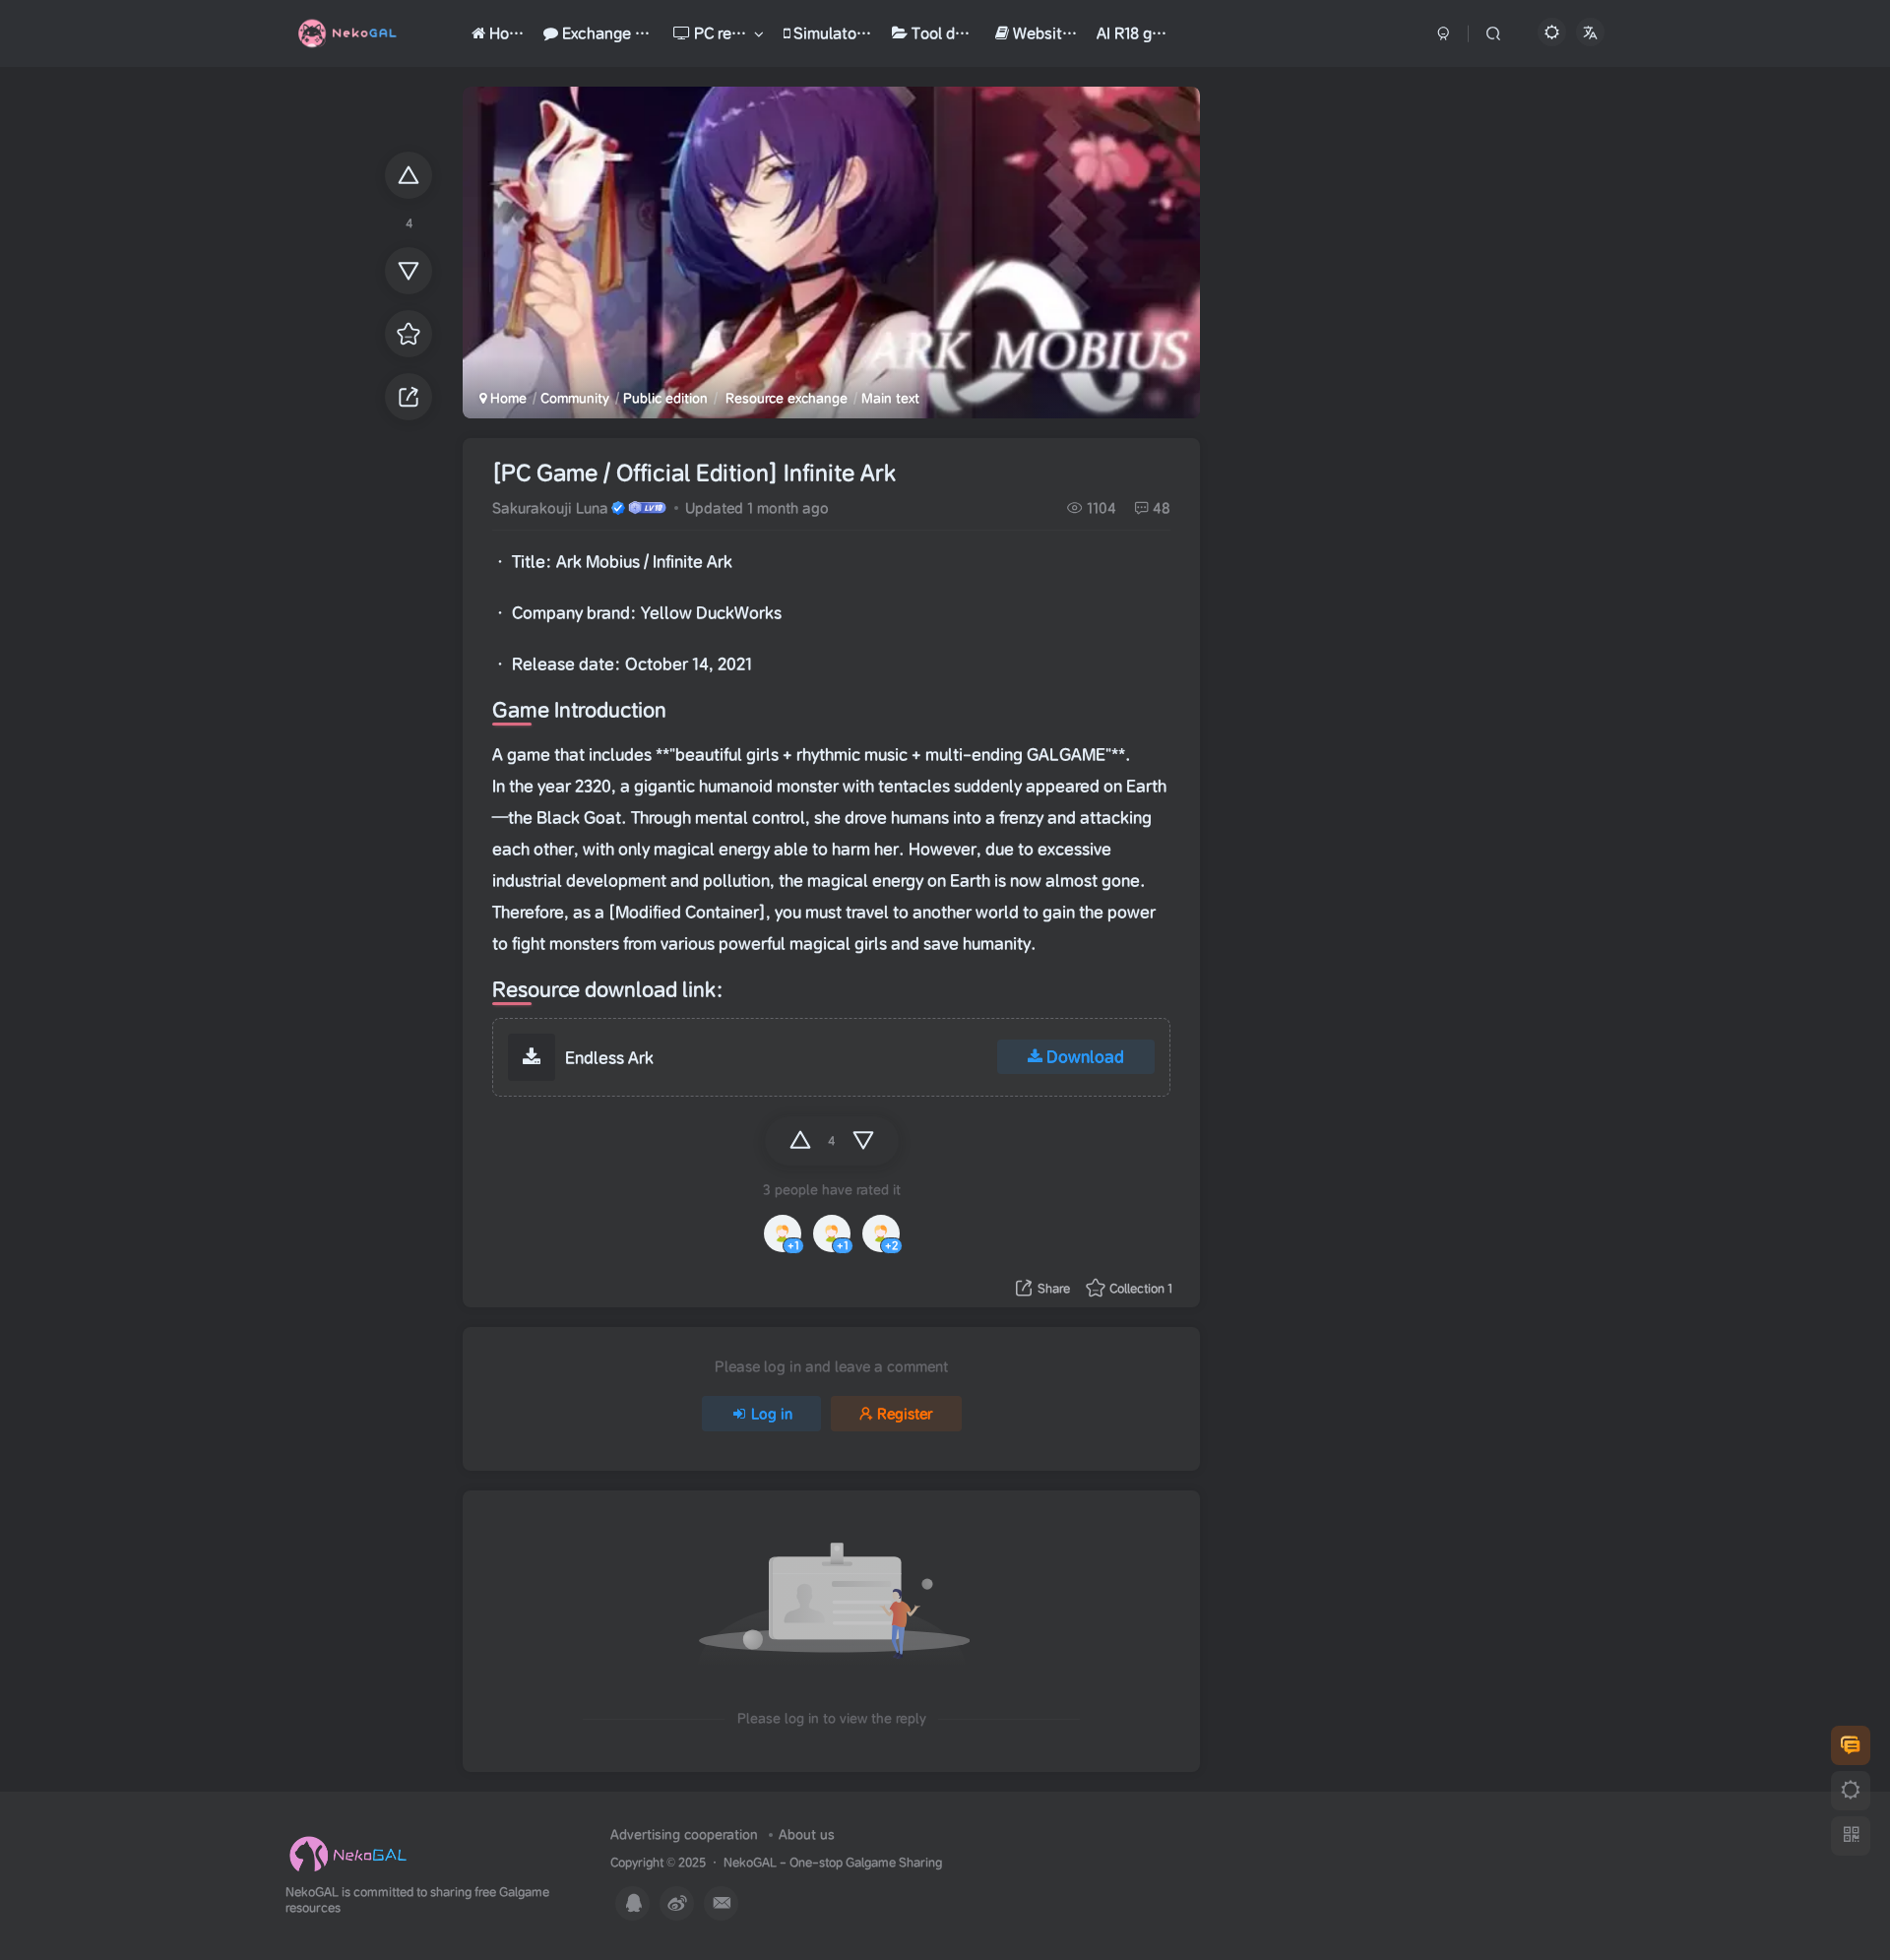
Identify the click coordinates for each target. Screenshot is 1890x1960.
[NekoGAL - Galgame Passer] (348, 1853)
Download (1085, 1056)
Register (905, 1414)
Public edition (665, 398)
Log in (772, 1414)
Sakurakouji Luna (550, 508)
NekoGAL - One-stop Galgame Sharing (833, 1862)
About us (807, 1834)
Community (575, 398)
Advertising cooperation (684, 1834)
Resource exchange (785, 398)
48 (1162, 508)
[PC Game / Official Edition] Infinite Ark (694, 473)
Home (506, 398)
